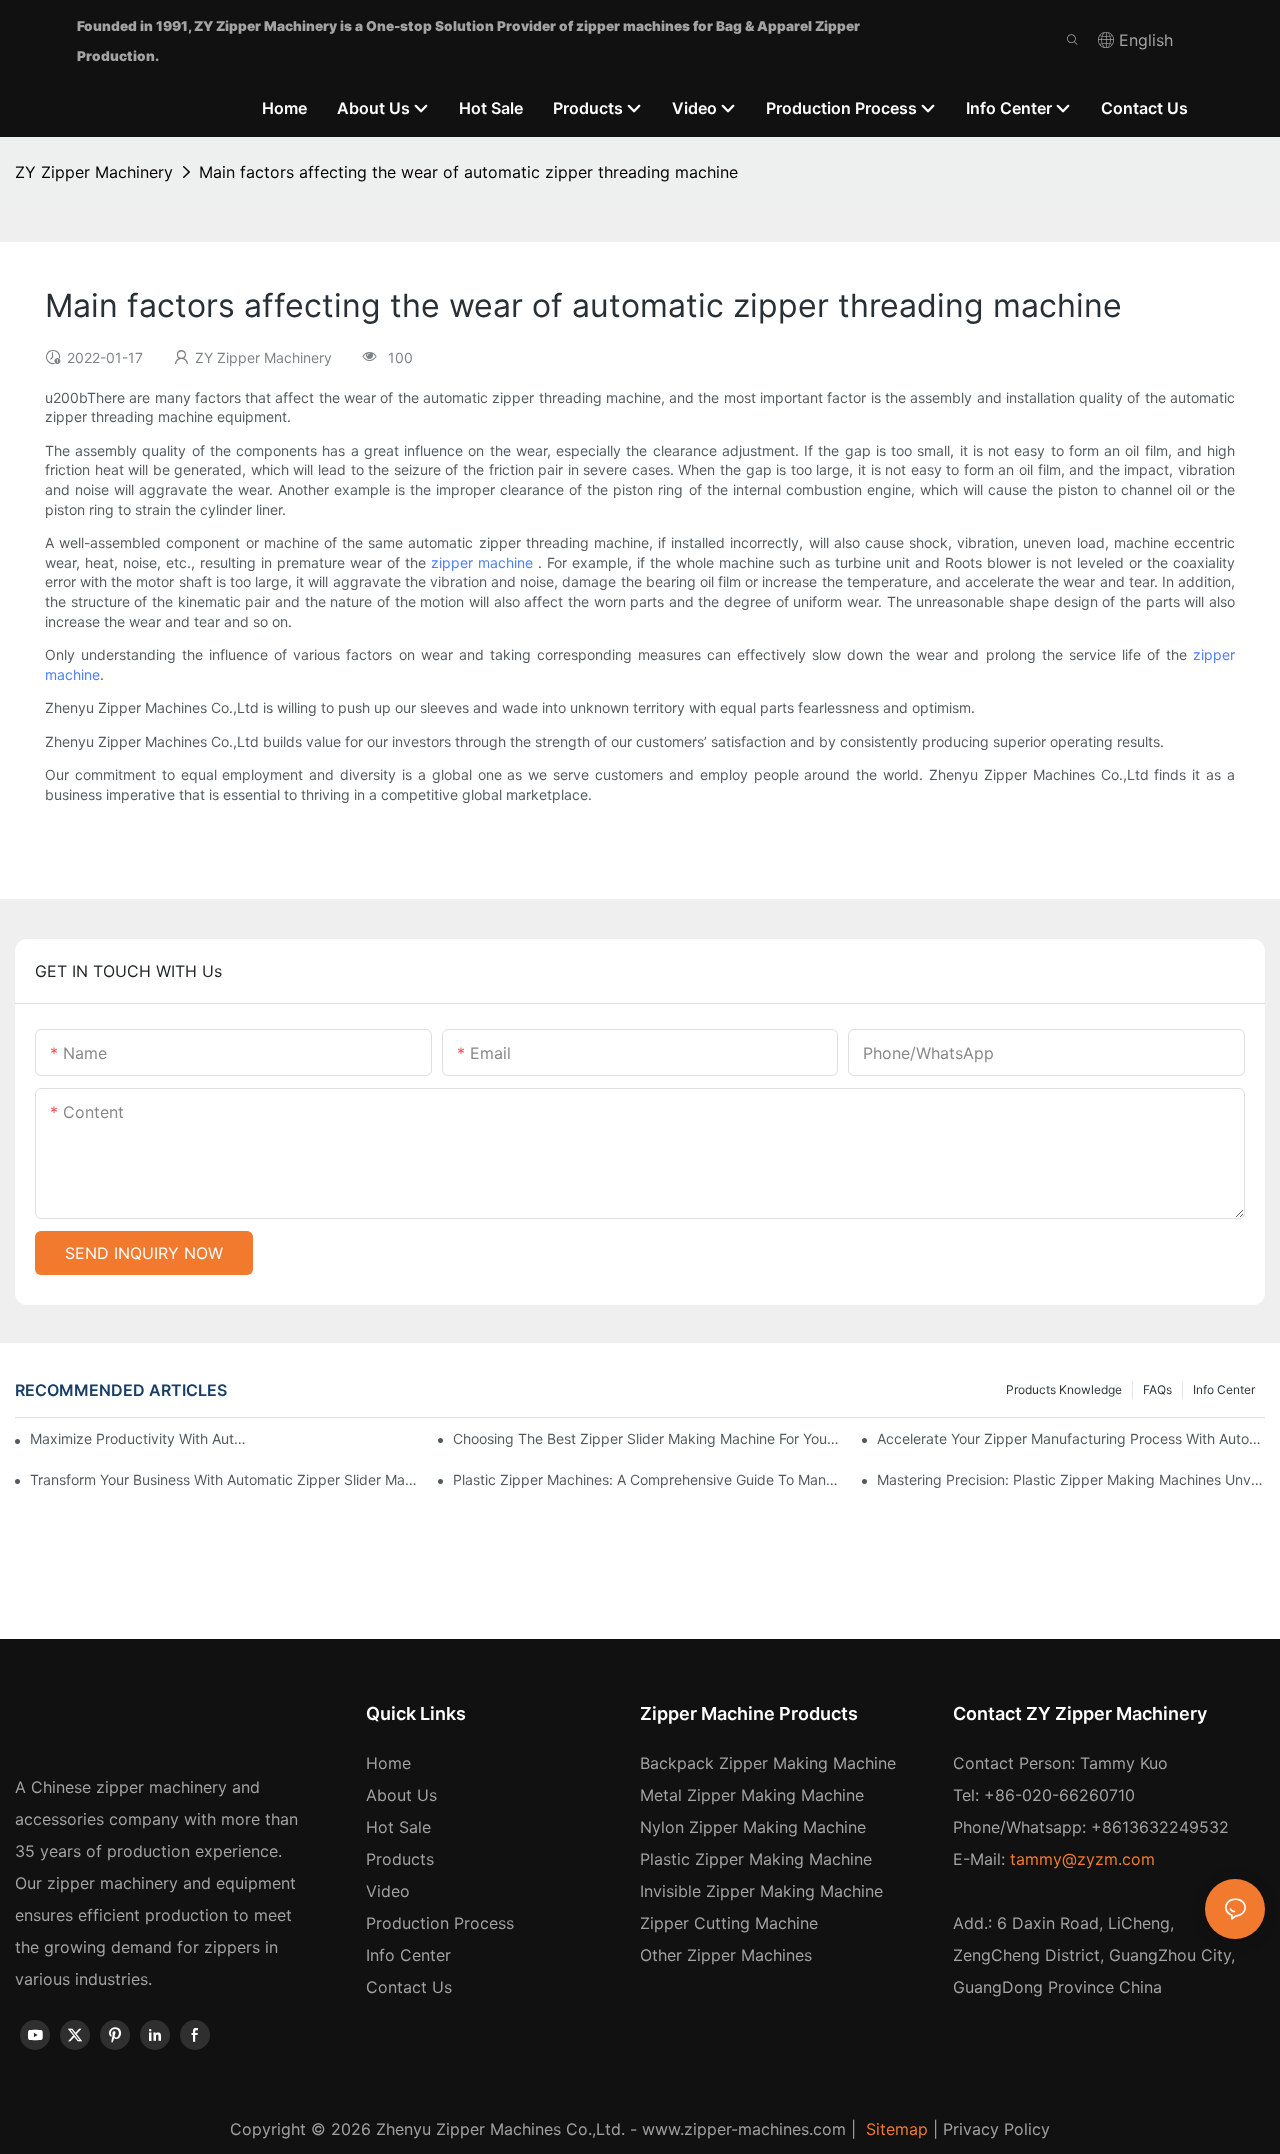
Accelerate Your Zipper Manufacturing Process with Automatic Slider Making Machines (1071, 1438)
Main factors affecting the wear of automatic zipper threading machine (468, 172)
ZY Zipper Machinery (94, 172)
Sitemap (894, 2129)
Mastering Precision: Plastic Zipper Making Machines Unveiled (1071, 1479)
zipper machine (482, 562)
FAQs (1157, 1389)
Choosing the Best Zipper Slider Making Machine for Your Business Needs (647, 1438)
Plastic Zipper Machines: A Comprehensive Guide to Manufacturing (647, 1479)
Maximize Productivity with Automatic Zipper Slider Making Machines (140, 1438)
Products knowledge (1064, 1389)
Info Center (1224, 1389)
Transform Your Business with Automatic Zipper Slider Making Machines (224, 1479)
